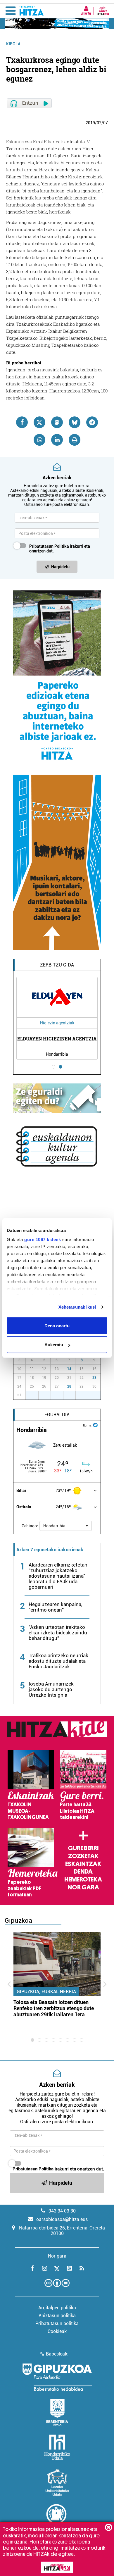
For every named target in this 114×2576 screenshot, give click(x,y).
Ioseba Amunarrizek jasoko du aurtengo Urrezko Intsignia (51, 1689)
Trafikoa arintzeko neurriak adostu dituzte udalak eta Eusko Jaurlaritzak (58, 1661)
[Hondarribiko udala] (57, 2447)
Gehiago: (30, 1526)
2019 (90, 123)
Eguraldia (57, 1415)
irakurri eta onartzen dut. (60, 549)
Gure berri (83, 1848)
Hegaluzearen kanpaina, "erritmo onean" (55, 1607)
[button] (66, 1526)
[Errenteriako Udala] (57, 2412)
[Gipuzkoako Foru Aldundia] (57, 2377)
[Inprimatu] (75, 440)
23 (94, 1378)
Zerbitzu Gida (57, 965)
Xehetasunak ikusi (77, 1307)
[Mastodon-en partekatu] (57, 422)
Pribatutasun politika (57, 2323)
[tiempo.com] (95, 1425)
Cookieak (57, 2331)
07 (106, 123)
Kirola (13, 44)
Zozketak (83, 1856)
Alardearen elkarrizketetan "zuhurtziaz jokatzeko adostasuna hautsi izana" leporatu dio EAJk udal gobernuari (58, 1576)
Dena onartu (57, 1325)
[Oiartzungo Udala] (57, 2518)
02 (99, 123)
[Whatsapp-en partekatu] (39, 440)
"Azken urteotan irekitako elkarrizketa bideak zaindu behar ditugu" (58, 1633)
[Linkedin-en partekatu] (57, 440)
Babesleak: (57, 2354)
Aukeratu (54, 1345)
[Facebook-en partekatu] (22, 422)
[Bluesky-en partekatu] (75, 422)
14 (69, 1369)
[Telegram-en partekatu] (92, 422)
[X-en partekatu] (39, 422)
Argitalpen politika (57, 2308)
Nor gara (83, 1887)
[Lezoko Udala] (57, 2482)
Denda (83, 1872)
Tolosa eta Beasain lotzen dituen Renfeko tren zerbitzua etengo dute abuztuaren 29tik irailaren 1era (54, 2008)
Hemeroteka (83, 1879)
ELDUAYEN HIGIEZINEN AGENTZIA (57, 1039)
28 (69, 1386)
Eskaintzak (83, 1864)
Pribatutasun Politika (49, 546)
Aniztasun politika (57, 2316)
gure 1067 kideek (43, 1239)
